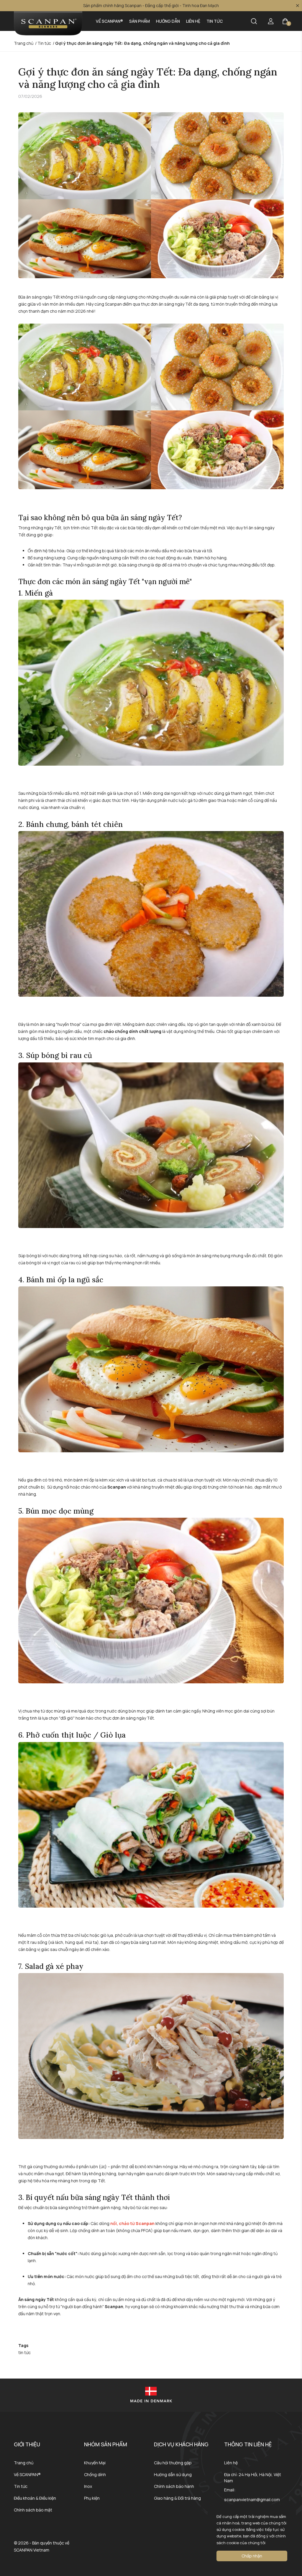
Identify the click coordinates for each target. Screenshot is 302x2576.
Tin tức (215, 21)
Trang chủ (24, 2463)
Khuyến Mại (95, 2463)
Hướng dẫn (168, 21)
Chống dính (95, 2474)
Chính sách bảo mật (33, 2510)
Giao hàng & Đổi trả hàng (177, 2498)
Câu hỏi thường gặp (173, 2463)
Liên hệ (193, 21)
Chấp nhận (252, 2556)
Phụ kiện (92, 2498)
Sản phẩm (139, 21)
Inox (88, 2486)
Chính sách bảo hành (174, 2486)
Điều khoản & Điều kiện (35, 2498)
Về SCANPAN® (109, 21)
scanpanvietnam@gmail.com (252, 2500)
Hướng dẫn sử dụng (173, 2474)
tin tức (24, 2352)
